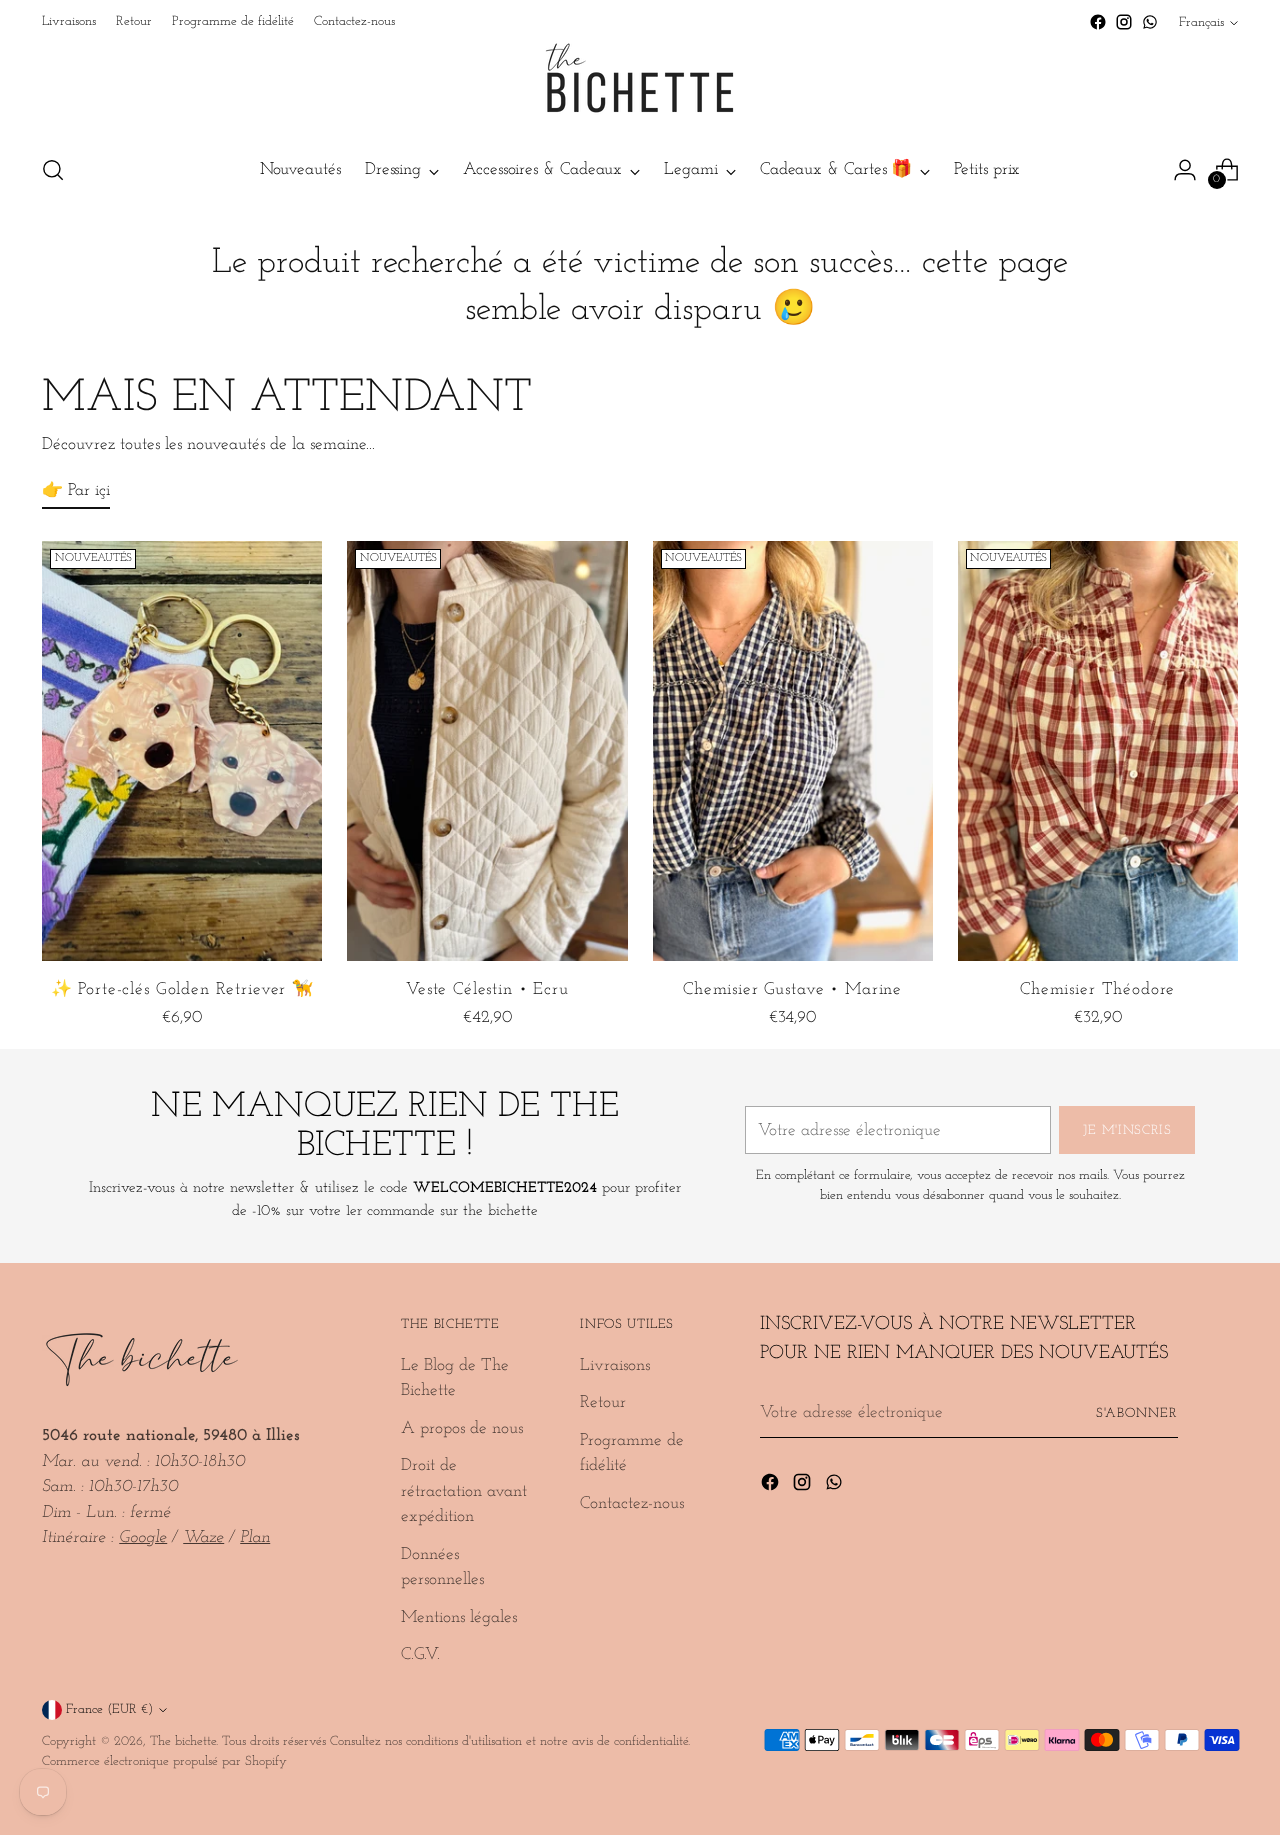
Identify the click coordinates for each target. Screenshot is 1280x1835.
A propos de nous (462, 1428)
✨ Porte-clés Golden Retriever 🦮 (182, 989)
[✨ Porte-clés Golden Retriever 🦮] (182, 751)
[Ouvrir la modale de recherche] (53, 170)
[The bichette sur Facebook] (1098, 22)
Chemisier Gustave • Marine (792, 989)
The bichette (183, 1741)
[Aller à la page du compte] (1185, 170)
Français (1201, 22)
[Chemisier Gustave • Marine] (793, 751)
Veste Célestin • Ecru (487, 989)
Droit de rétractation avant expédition (464, 1491)
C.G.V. (420, 1654)
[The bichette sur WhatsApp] (1150, 22)
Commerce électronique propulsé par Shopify (164, 1761)
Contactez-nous (632, 1503)
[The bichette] (640, 86)
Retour (603, 1402)
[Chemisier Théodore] (1098, 751)
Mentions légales (459, 1617)
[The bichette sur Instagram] (1124, 22)
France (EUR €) (109, 1709)
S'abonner (1137, 1413)
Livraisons (615, 1365)
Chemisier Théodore (1097, 989)
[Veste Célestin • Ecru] (487, 751)
